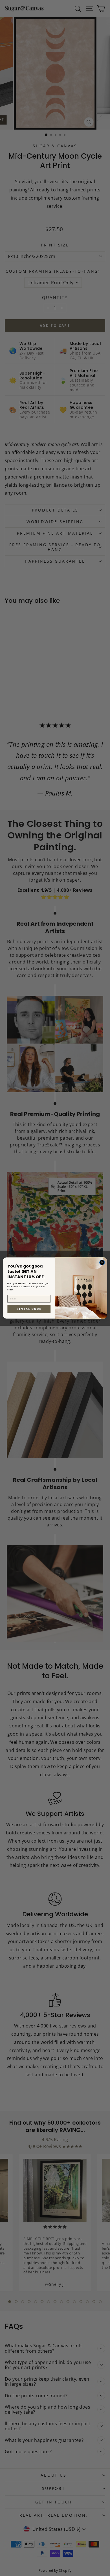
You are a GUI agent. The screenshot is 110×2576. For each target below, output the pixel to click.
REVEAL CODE (29, 1309)
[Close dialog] (102, 1262)
